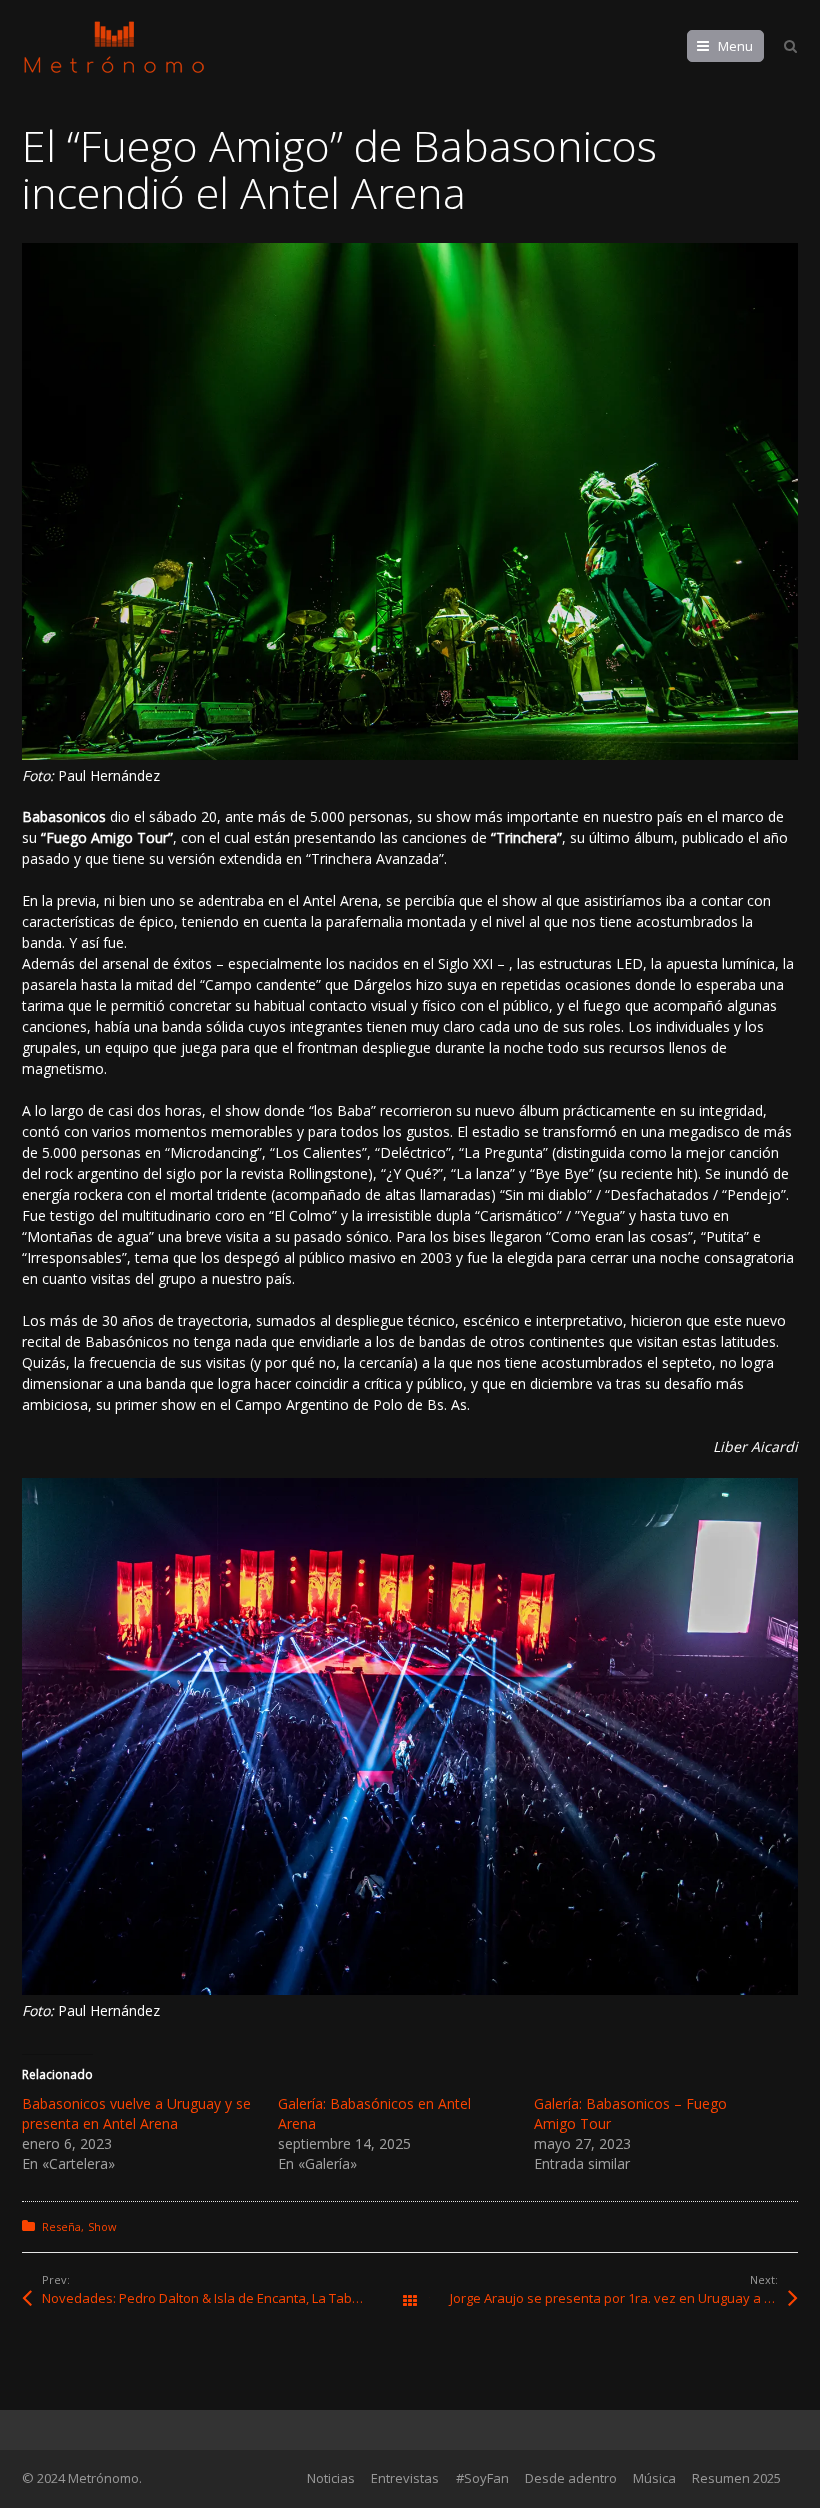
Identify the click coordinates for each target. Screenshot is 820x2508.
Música (654, 2478)
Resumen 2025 (736, 2478)
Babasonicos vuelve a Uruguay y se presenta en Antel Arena (136, 2113)
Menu (735, 46)
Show (102, 2226)
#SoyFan (482, 2478)
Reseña (61, 2226)
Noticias (331, 2478)
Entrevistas (405, 2478)
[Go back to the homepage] (114, 47)
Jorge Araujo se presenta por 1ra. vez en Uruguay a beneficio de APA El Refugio (624, 2298)
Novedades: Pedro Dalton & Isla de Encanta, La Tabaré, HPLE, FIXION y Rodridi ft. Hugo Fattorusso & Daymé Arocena (226, 2298)
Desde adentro (571, 2478)
